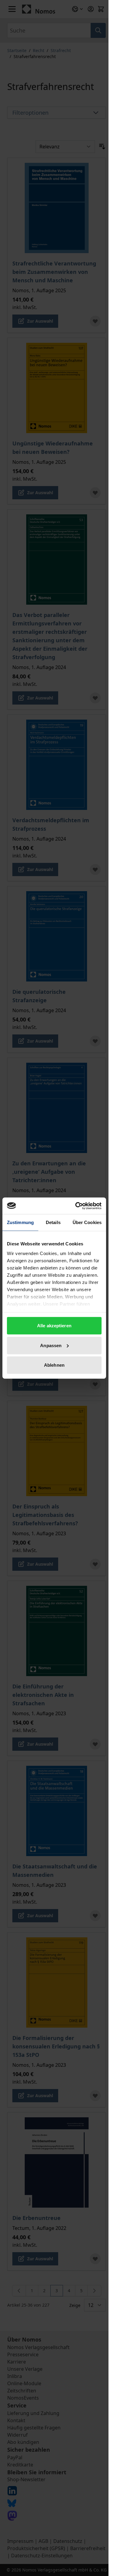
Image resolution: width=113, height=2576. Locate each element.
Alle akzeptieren (54, 1326)
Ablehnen (54, 1365)
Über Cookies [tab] (87, 1222)
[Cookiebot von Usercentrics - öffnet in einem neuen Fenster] (77, 1206)
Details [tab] (53, 1222)
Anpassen (51, 1345)
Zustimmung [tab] (20, 1222)
